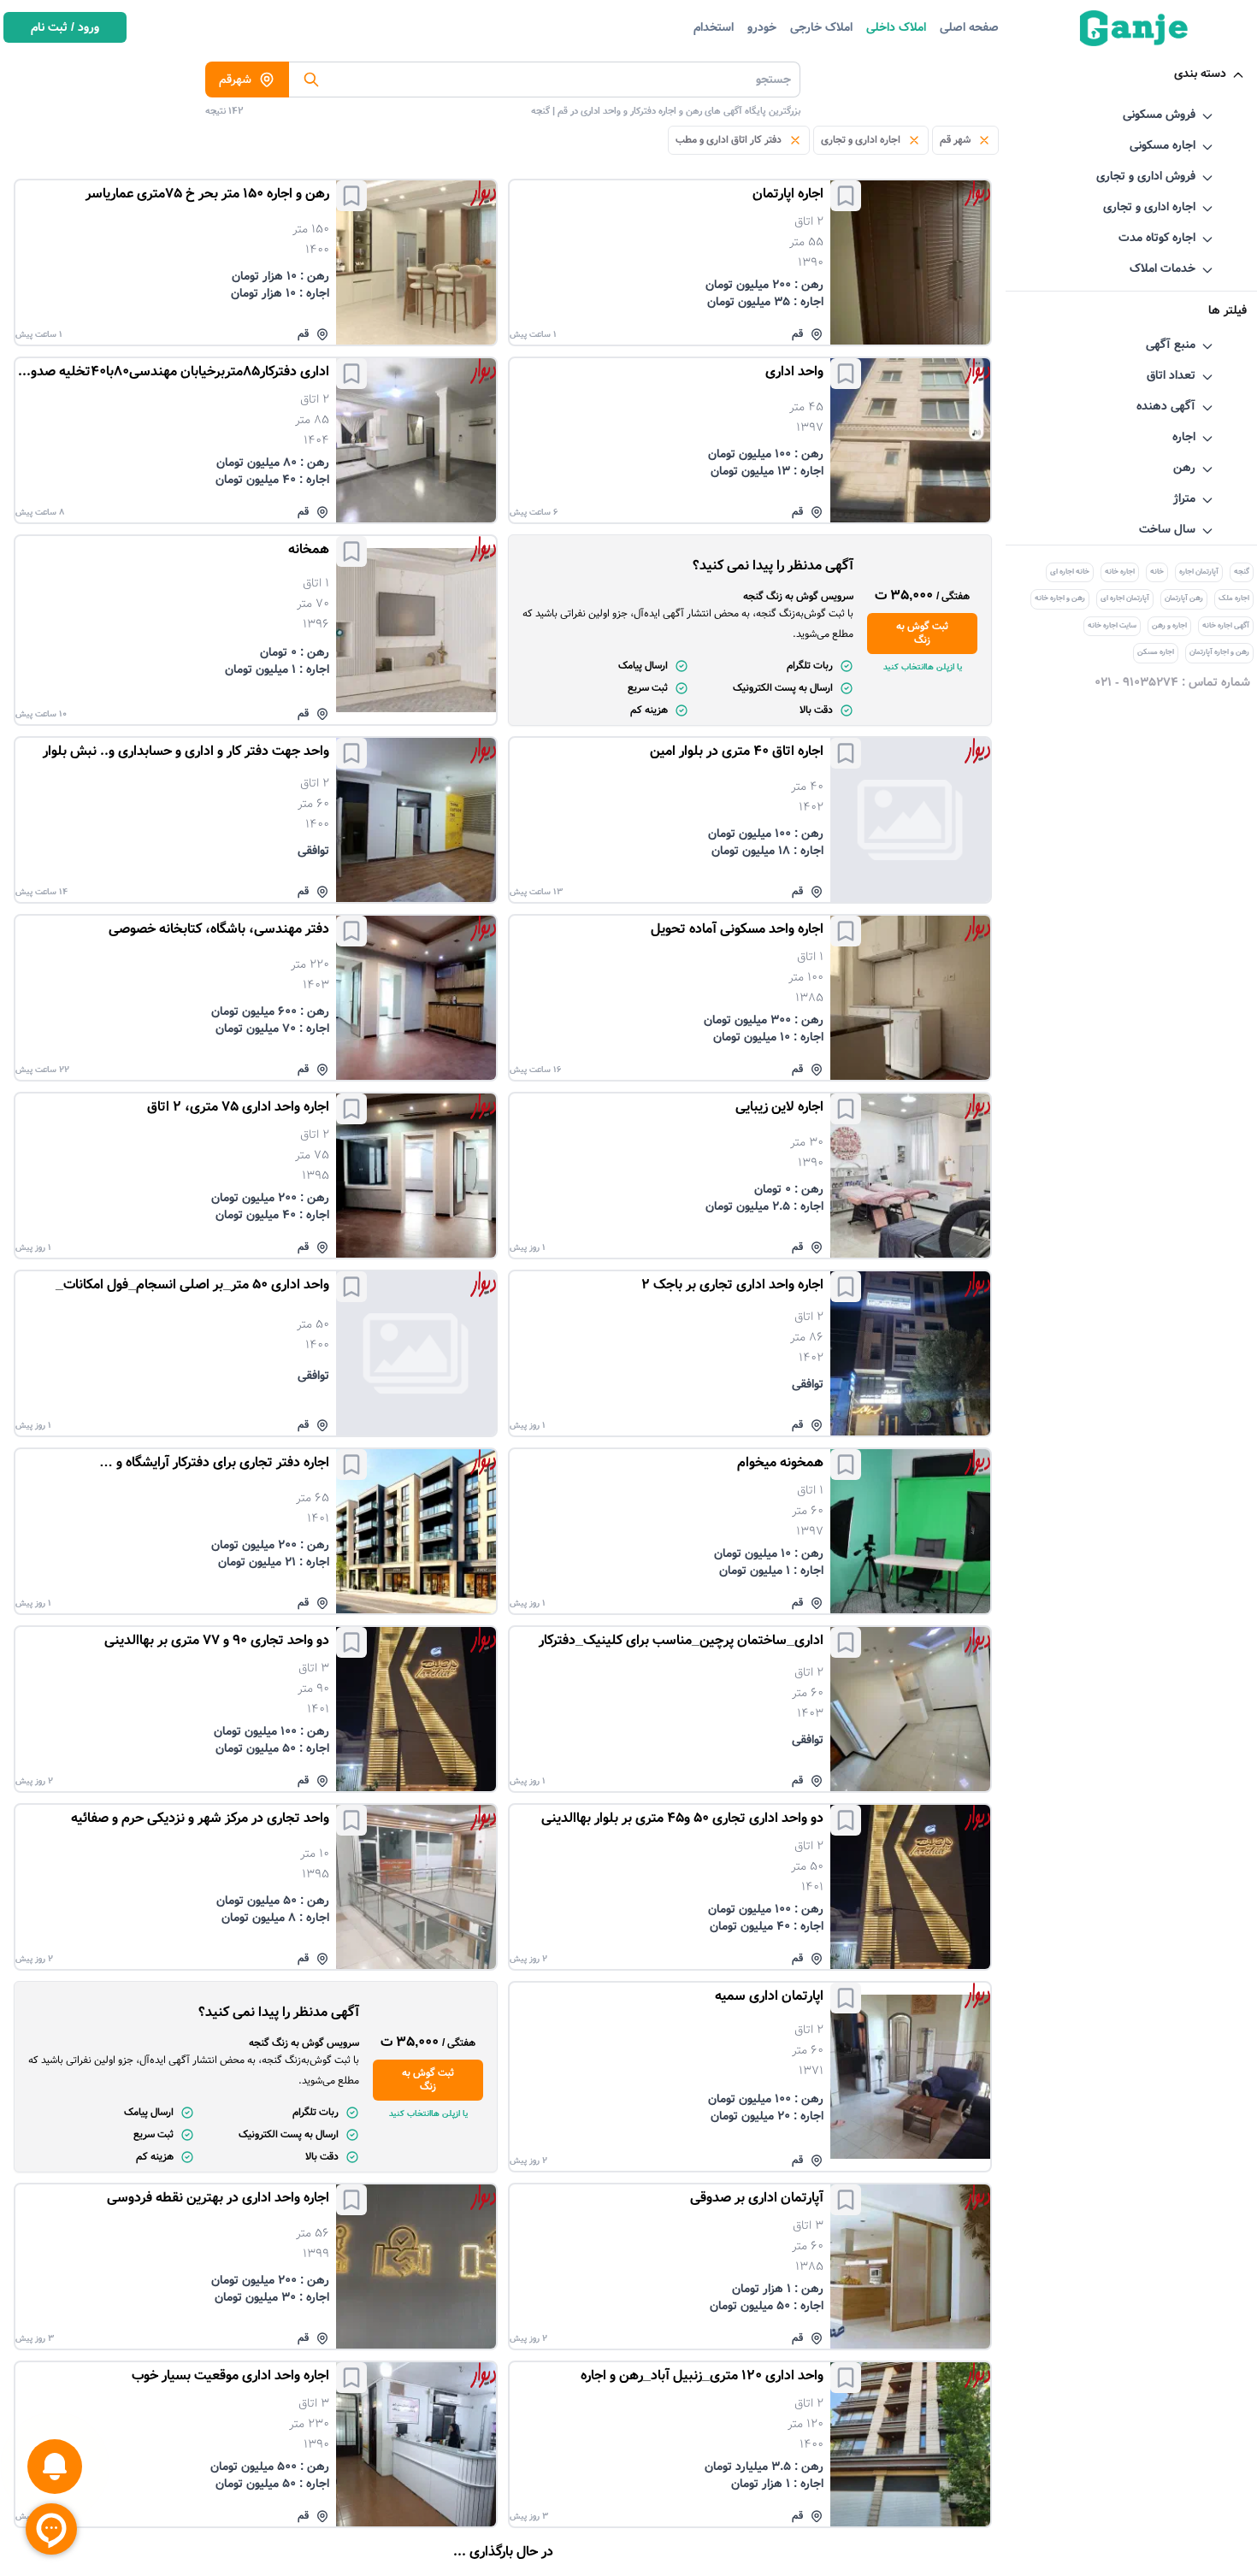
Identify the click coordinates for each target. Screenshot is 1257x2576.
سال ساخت (1167, 529)
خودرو (762, 27)
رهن (1184, 468)
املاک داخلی (896, 27)
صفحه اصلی (969, 27)
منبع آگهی (1171, 345)
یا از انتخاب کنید (923, 667)
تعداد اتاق (1171, 375)
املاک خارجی (821, 27)
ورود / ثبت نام (65, 27)
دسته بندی (1200, 74)
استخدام (714, 27)
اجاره (1184, 437)
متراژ (1184, 498)
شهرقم (235, 80)
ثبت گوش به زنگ (922, 633)
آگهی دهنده (1166, 406)
